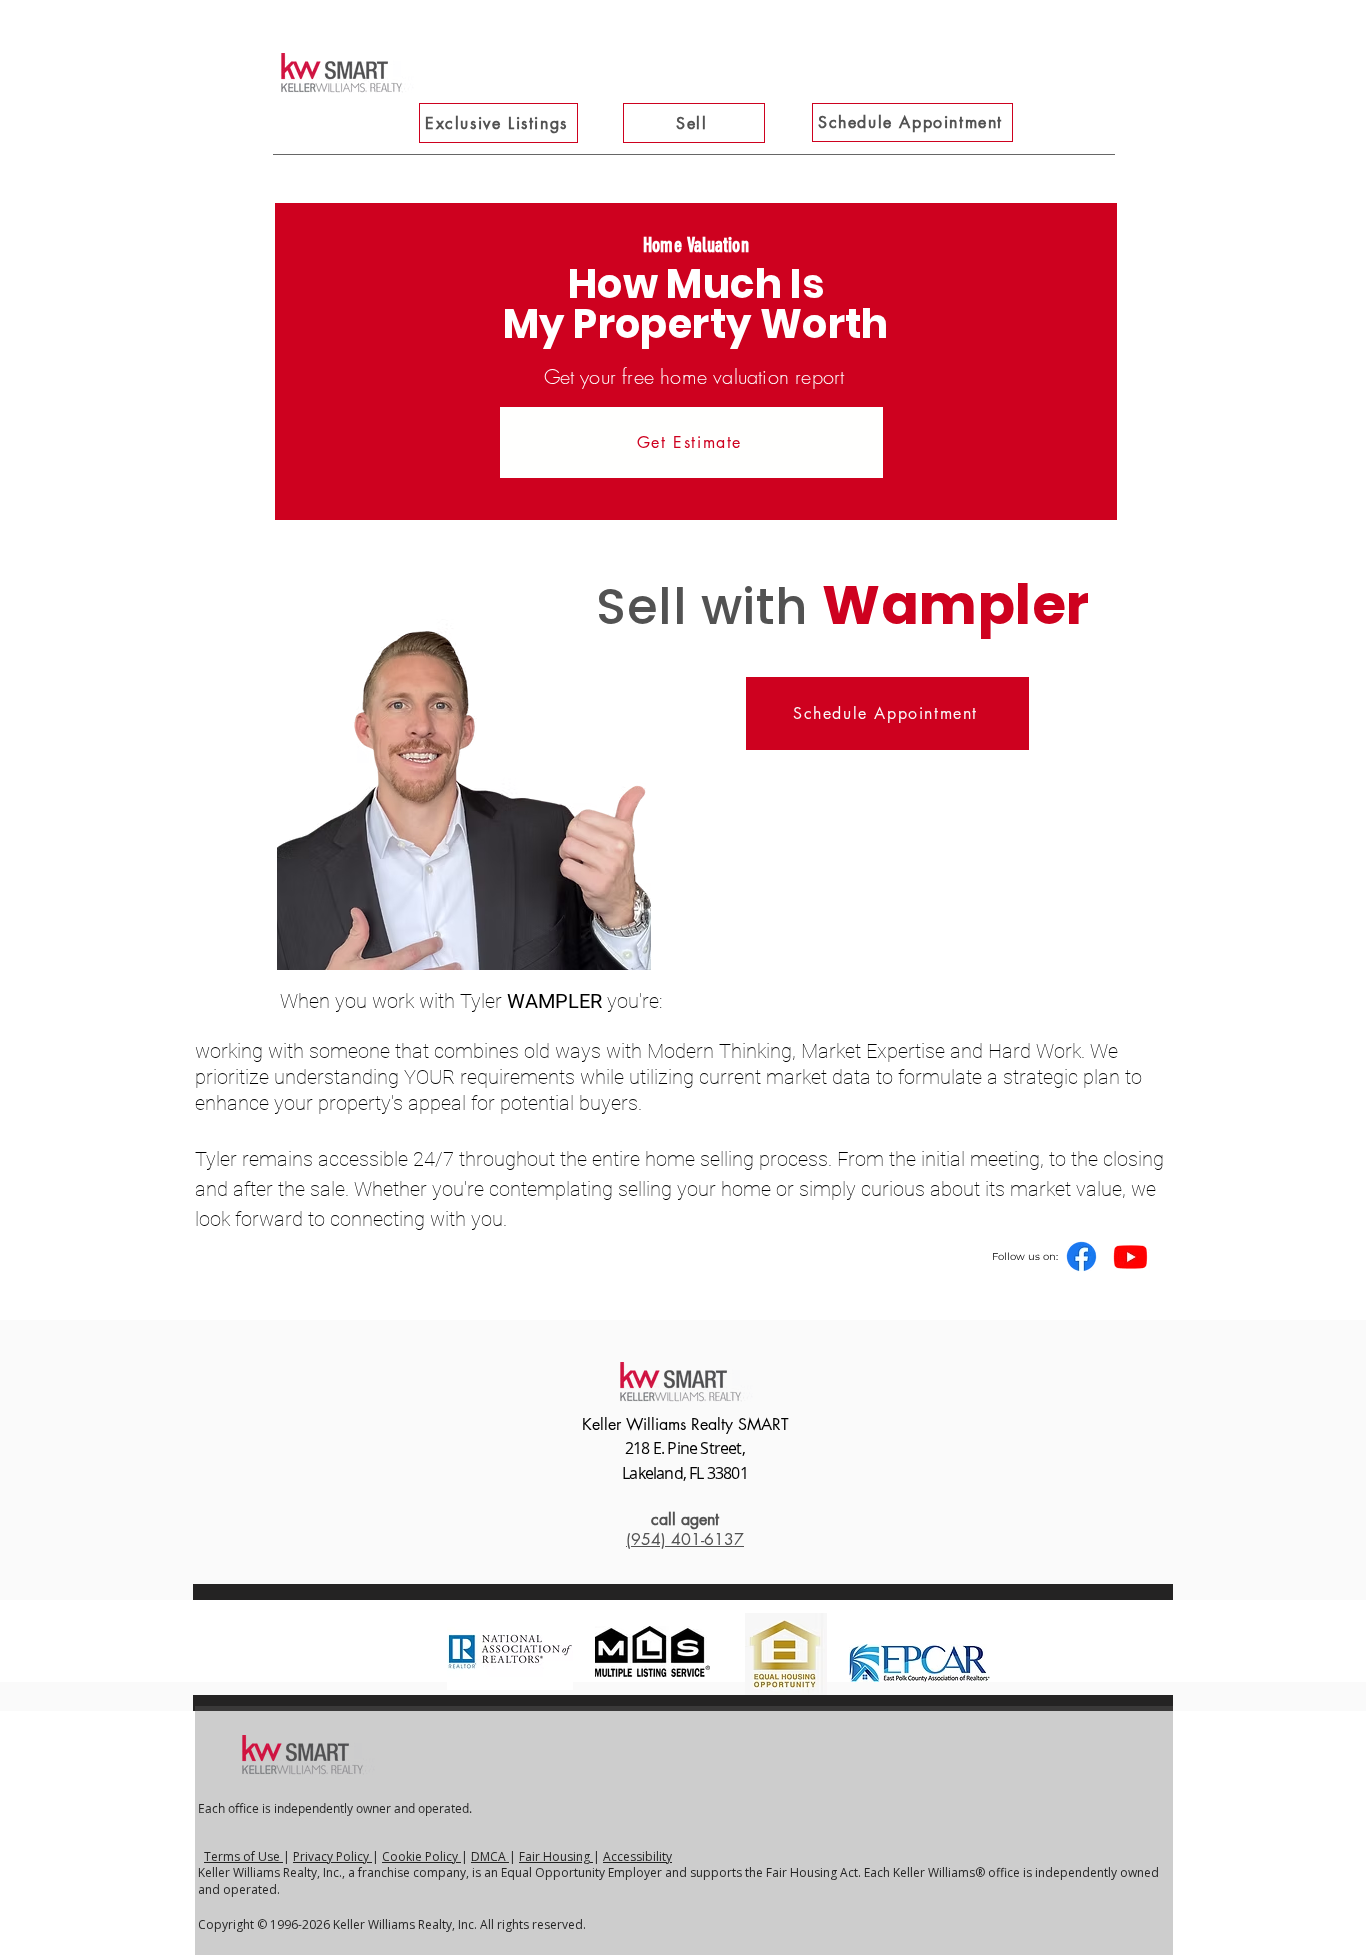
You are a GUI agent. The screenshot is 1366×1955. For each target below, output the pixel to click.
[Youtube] (1130, 1256)
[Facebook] (1081, 1256)
